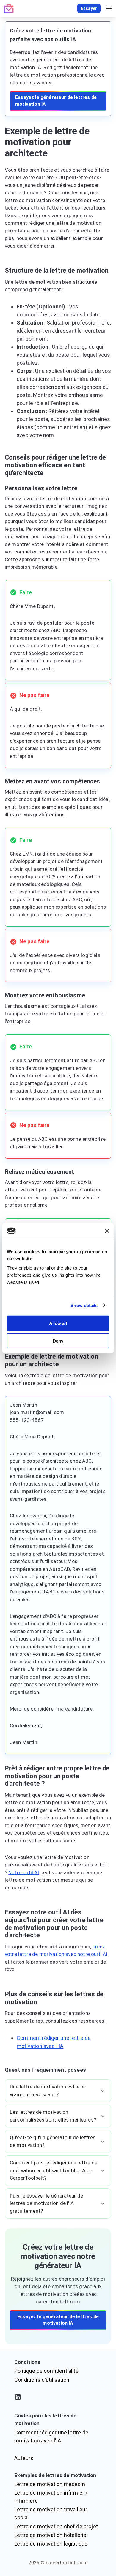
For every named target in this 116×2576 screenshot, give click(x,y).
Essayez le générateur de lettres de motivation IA (56, 101)
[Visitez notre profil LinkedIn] (58, 2398)
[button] (58, 2091)
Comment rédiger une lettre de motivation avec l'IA (51, 2437)
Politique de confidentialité (46, 2371)
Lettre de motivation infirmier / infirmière (51, 2497)
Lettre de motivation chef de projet (56, 2526)
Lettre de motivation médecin (50, 2484)
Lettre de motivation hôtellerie (50, 2535)
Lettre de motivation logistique (51, 2544)
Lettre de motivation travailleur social (51, 2513)
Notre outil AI (24, 1872)
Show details (84, 1305)
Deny (58, 1341)
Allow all (58, 1323)
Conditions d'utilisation (42, 2380)
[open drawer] (109, 8)
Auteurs (24, 2458)
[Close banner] (107, 1231)
